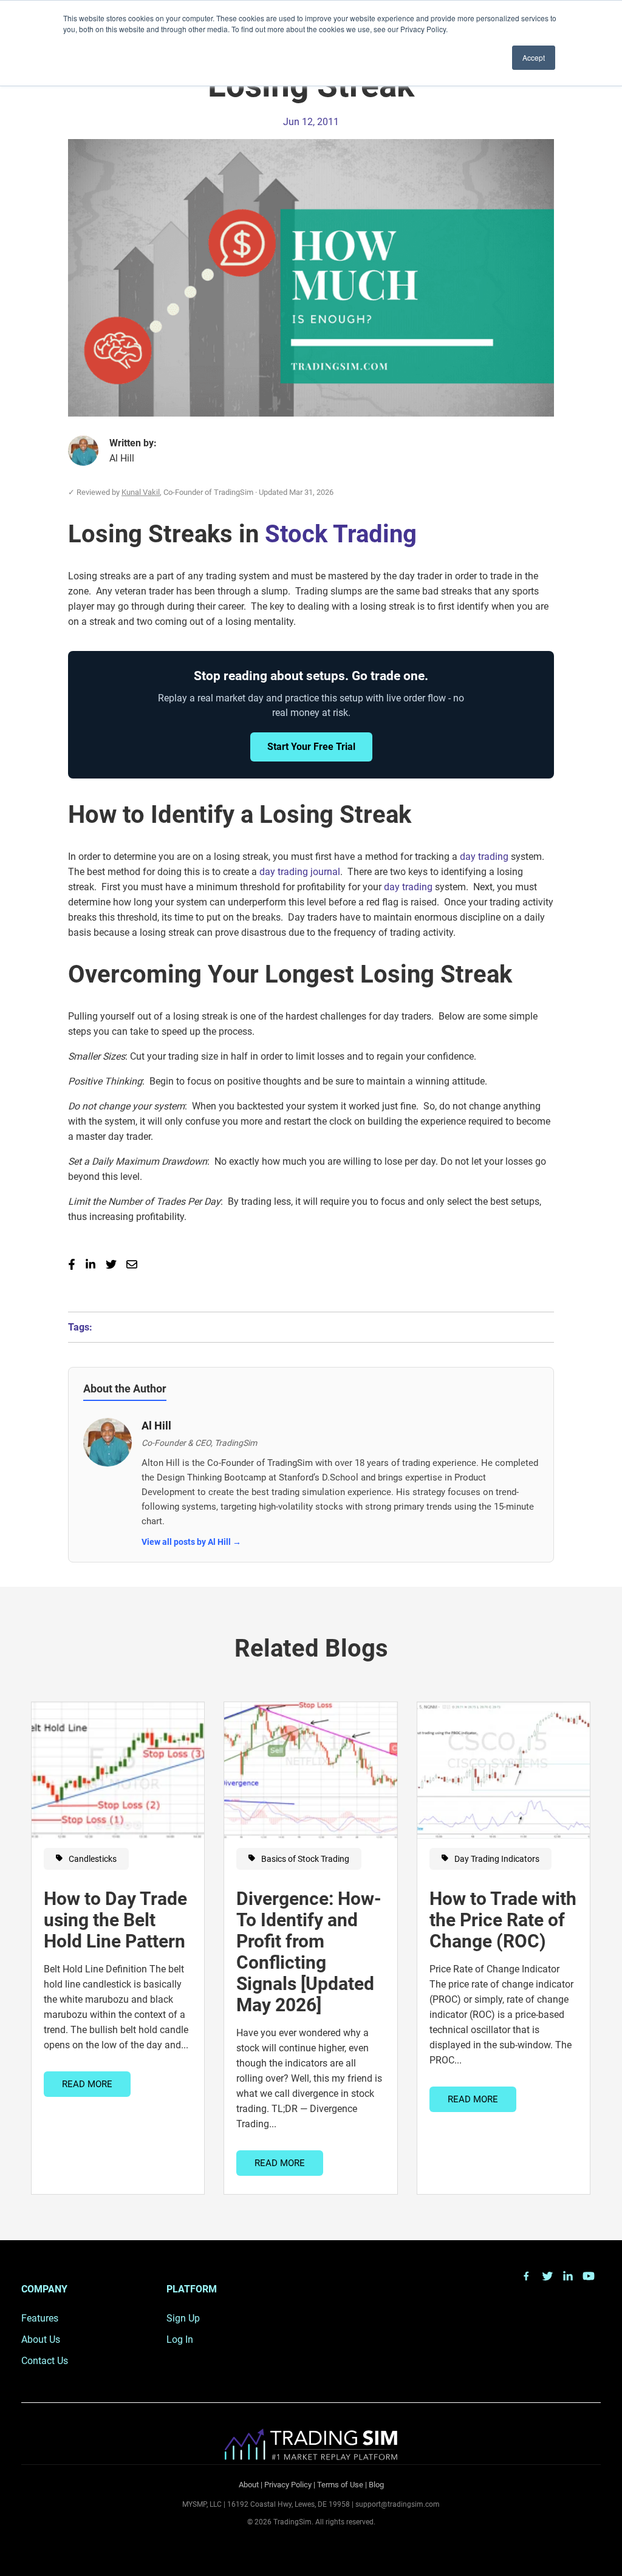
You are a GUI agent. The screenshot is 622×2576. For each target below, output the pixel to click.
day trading (484, 857)
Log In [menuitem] (180, 2339)
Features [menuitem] (40, 2318)
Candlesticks (92, 1859)
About (249, 2485)
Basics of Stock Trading (304, 1859)
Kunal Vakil (141, 492)
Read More (87, 2084)
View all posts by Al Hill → (191, 1542)
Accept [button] (534, 57)
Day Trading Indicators (496, 1859)
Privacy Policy (288, 2485)
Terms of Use (340, 2485)
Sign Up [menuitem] (183, 2318)
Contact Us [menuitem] (45, 2361)
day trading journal (300, 872)
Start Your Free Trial (311, 747)
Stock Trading (341, 534)
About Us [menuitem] (41, 2339)
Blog (376, 2485)
